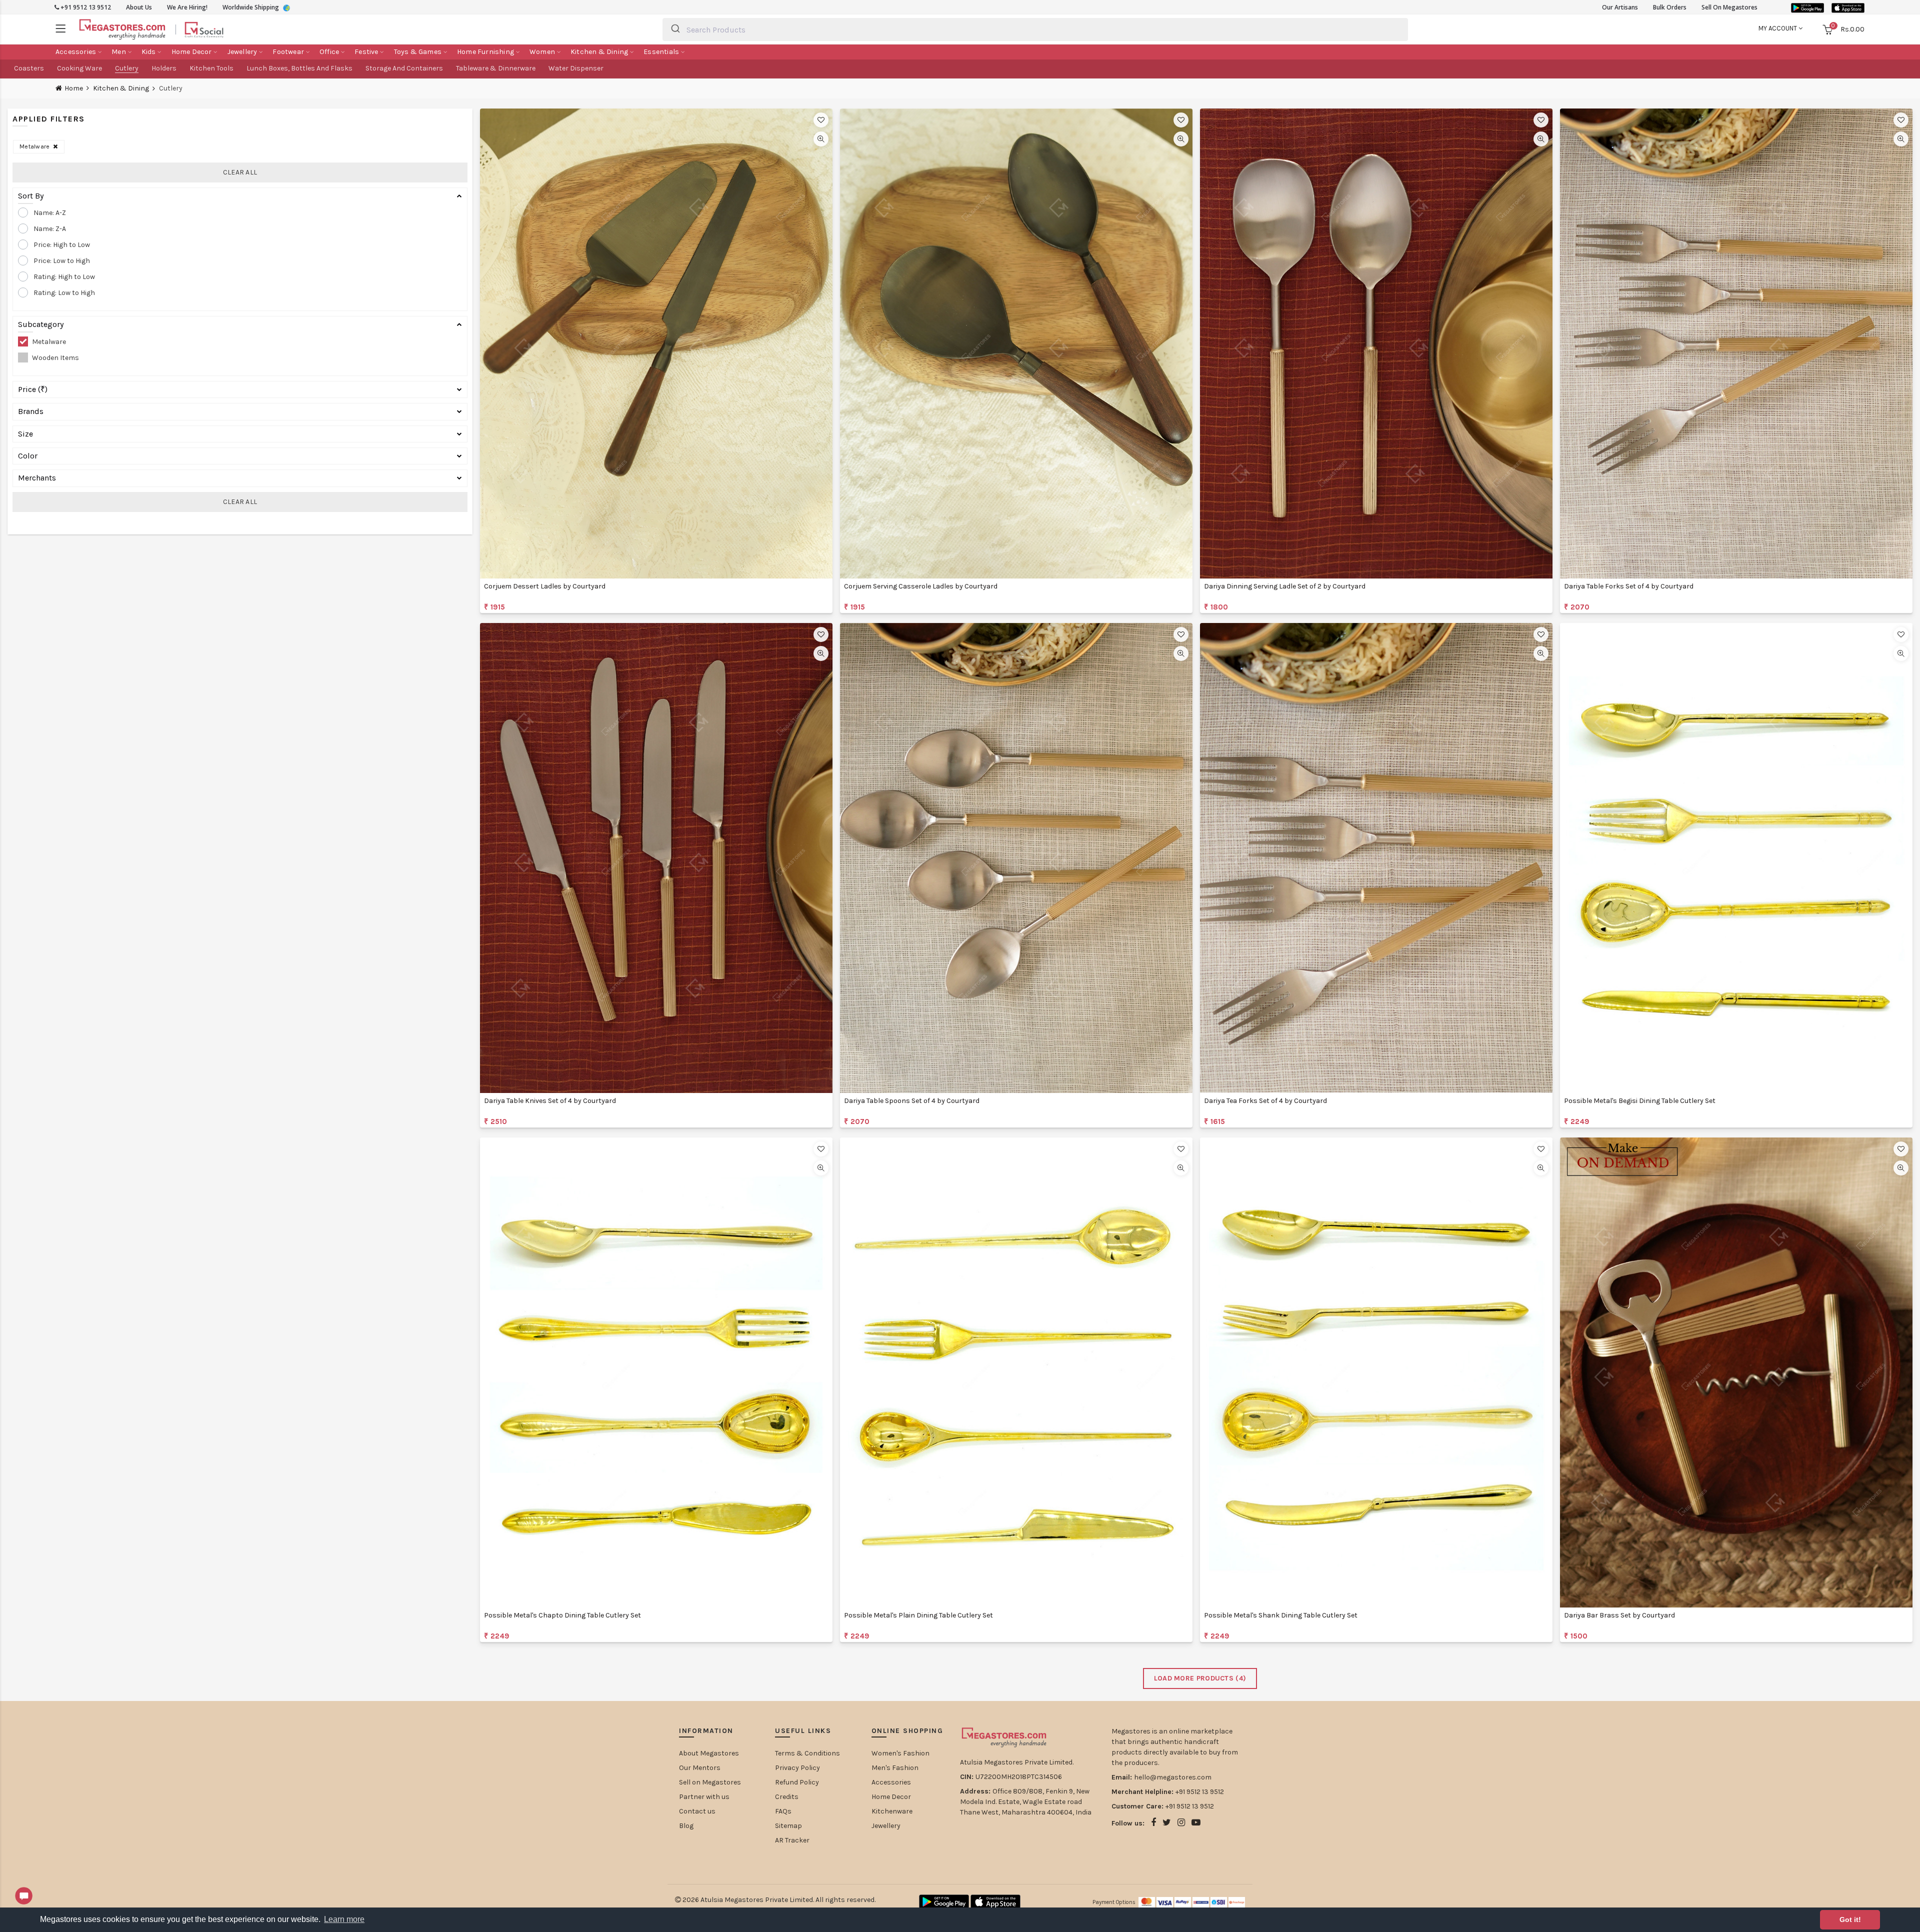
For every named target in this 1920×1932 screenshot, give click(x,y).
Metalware (36, 146)
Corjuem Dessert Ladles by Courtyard (545, 586)
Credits (787, 1797)
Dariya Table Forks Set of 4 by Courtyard (1629, 586)
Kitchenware (892, 1811)
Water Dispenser (576, 68)
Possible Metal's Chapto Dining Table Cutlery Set (562, 1615)
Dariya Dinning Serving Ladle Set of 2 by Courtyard (1285, 586)
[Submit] (675, 29)
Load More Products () (1200, 1678)
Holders (164, 68)
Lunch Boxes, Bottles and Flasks (299, 68)
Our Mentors (700, 1768)
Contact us (697, 1811)
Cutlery (127, 68)
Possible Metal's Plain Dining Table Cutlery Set (918, 1615)
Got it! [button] (1850, 1919)
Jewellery (886, 1826)
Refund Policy (797, 1782)
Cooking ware (79, 68)
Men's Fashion (895, 1768)
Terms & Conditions (807, 1753)
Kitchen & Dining (121, 88)
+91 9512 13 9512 (85, 7)
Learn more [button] (344, 1919)
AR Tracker (792, 1840)
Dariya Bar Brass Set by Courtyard (1619, 1615)
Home (74, 88)
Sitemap (788, 1826)
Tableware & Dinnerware (496, 68)
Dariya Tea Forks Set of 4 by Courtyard (1265, 1101)
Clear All (240, 172)
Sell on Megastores (710, 1782)
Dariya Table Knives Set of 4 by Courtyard (550, 1101)
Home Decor (891, 1797)
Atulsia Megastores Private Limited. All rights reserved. (788, 1900)
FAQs (783, 1811)
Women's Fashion (900, 1753)
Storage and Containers (404, 68)
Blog (686, 1826)
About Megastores (709, 1753)
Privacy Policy (797, 1768)
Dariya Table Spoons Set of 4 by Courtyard (912, 1101)
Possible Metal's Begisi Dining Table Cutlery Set (1640, 1101)
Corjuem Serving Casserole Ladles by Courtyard (921, 586)
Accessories (891, 1782)
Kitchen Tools (211, 68)
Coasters (29, 68)
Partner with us (704, 1797)
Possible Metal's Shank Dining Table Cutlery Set (1281, 1615)
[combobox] (1035, 29)
